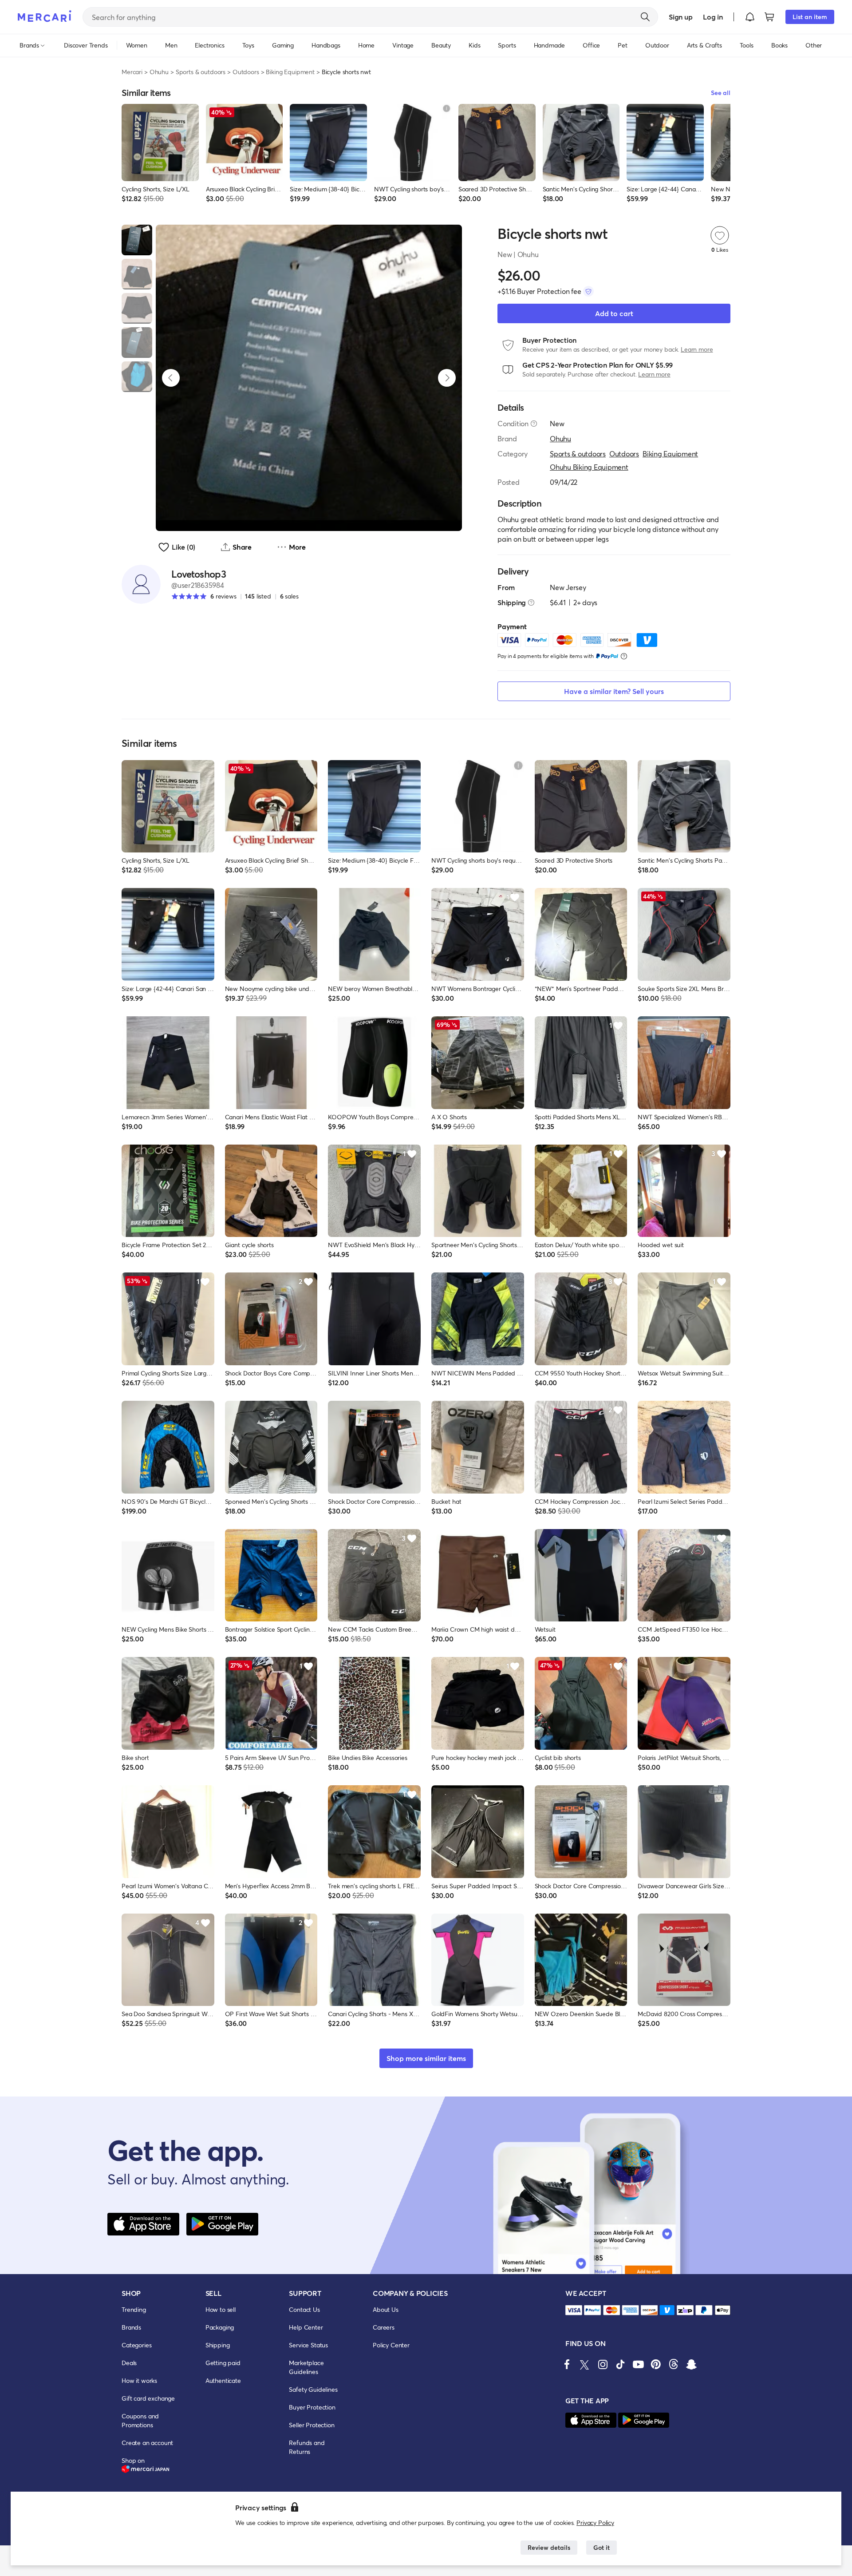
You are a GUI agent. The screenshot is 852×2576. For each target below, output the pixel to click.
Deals (129, 2363)
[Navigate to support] (574, 2310)
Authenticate (223, 2380)
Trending (134, 2309)
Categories (136, 2345)
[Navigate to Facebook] (567, 2364)
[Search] (645, 17)
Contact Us (304, 2309)
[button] (750, 17)
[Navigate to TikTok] (620, 2364)
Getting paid (223, 2363)
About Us (386, 2309)
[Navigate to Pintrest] (656, 2364)
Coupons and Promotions (140, 2420)
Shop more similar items (426, 2058)
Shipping (218, 2345)
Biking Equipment (290, 72)
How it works (139, 2380)
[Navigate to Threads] (674, 2364)
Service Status (308, 2345)
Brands (131, 2327)
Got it (602, 2547)
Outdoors (246, 72)
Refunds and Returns (307, 2447)
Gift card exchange (148, 2398)
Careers (384, 2327)
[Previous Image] (171, 378)
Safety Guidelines (313, 2389)
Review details (549, 2547)
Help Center (306, 2327)
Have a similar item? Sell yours (614, 691)
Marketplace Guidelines (306, 2367)
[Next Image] (447, 378)
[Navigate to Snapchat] (691, 2364)
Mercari (132, 72)
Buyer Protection (312, 2407)
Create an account (147, 2443)
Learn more (697, 349)
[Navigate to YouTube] (638, 2364)
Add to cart (614, 313)
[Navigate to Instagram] (603, 2364)
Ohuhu (159, 72)
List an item (810, 17)
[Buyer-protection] (588, 291)
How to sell (221, 2309)
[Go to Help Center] (534, 424)
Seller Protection (312, 2425)
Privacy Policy (595, 2522)
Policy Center (391, 2345)
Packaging (220, 2327)
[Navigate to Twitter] (585, 2364)
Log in (713, 17)
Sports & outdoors (201, 72)
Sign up (680, 17)
